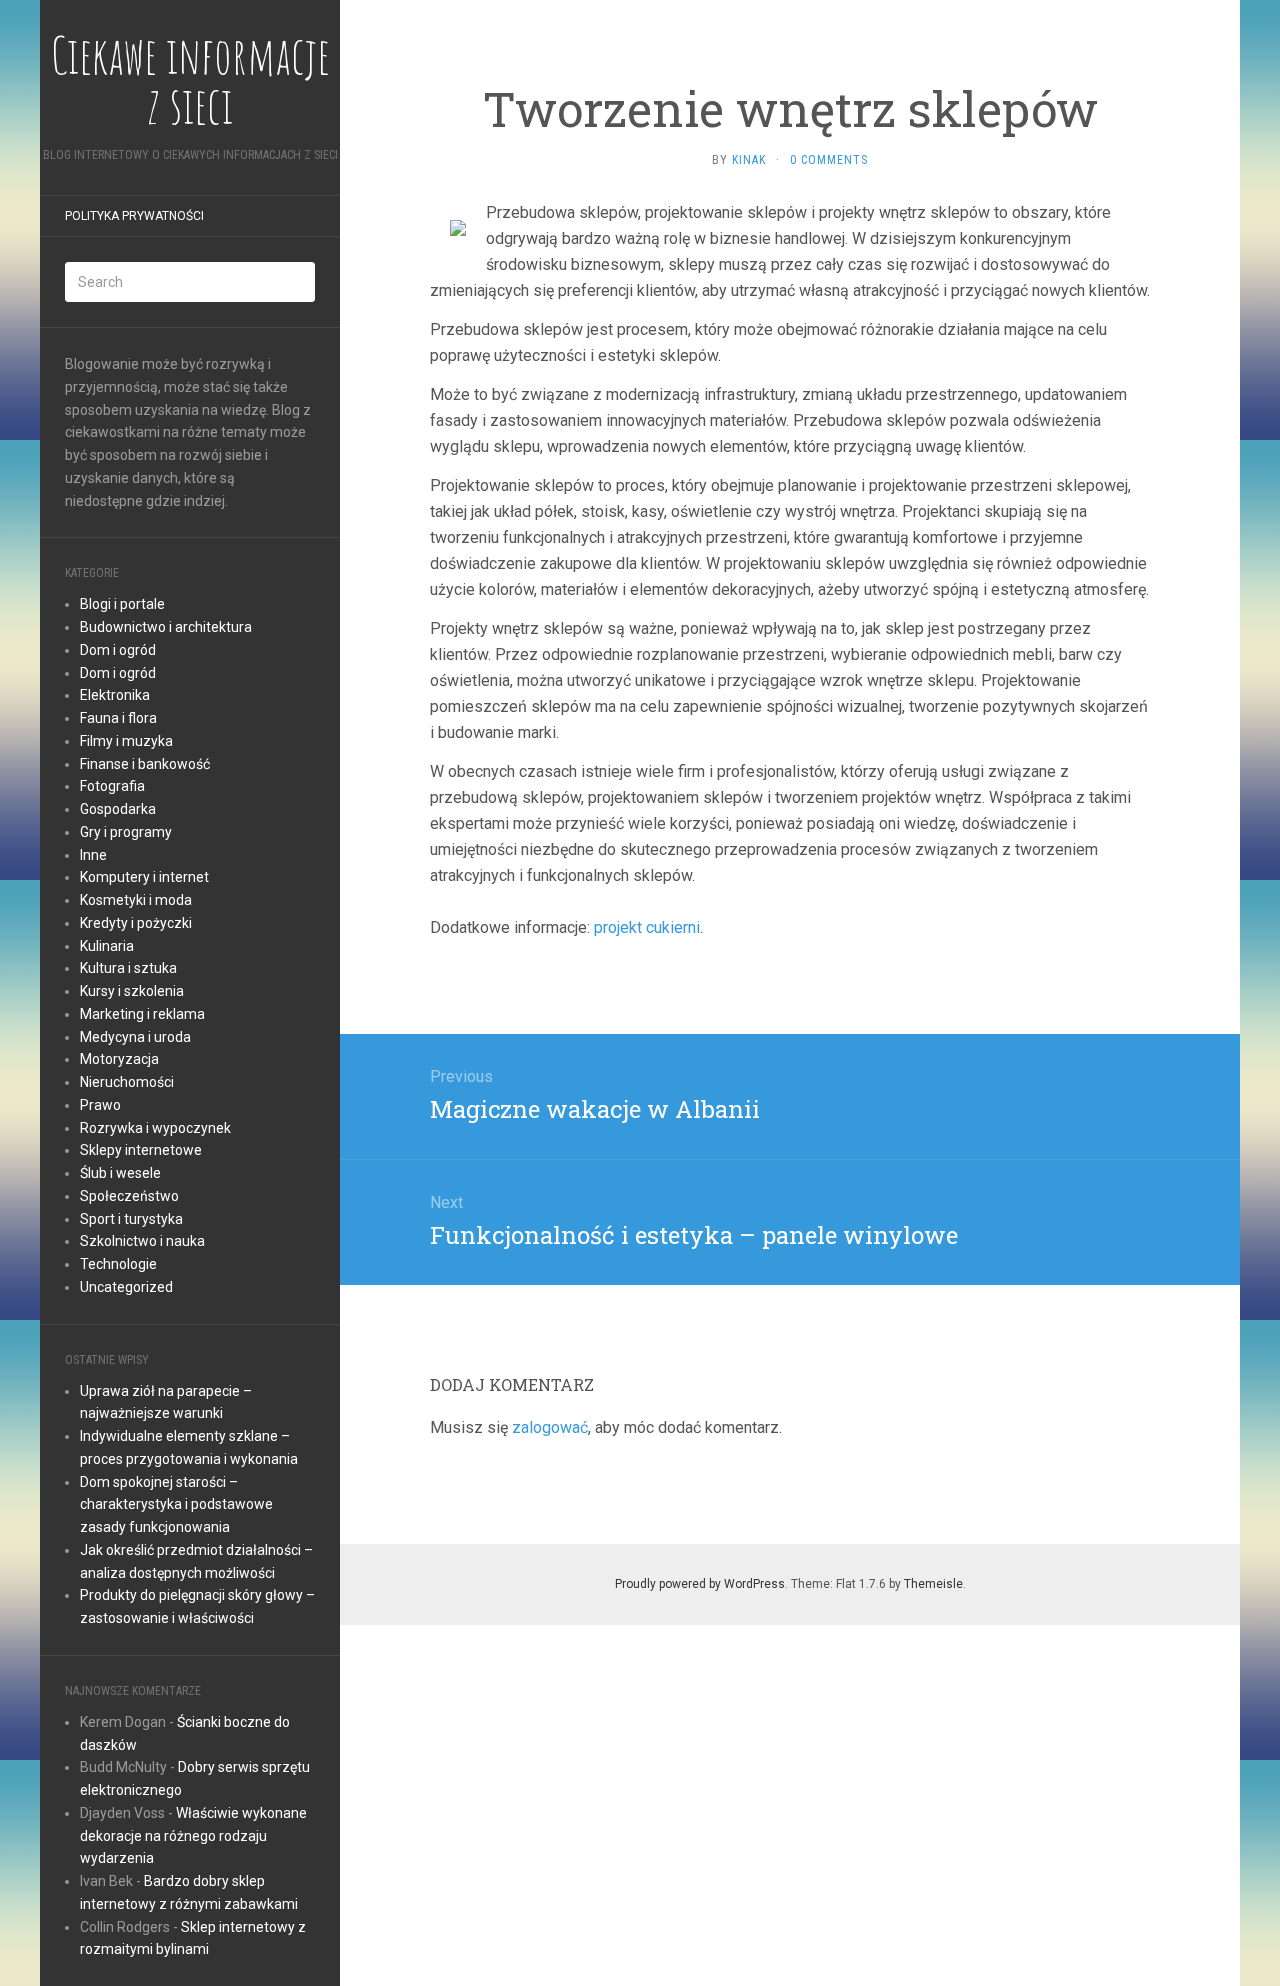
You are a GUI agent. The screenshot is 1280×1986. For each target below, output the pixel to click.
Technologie (118, 1264)
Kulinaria (107, 946)
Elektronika (115, 695)
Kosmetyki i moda (136, 900)
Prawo (100, 1105)
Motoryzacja (119, 1059)
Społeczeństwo (129, 1196)
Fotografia (112, 786)
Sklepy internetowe (141, 1150)
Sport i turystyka (131, 1219)
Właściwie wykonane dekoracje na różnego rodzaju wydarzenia (193, 1836)
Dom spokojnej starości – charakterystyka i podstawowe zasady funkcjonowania (176, 1505)
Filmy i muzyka (126, 741)
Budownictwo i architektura (166, 627)
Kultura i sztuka (128, 968)
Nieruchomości (127, 1082)
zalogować (550, 1427)
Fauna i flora (118, 718)
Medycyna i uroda (135, 1037)
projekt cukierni (647, 927)
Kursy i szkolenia (132, 991)
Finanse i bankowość (145, 764)
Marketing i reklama (142, 1014)
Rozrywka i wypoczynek (155, 1128)
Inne (93, 855)
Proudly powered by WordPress (700, 1584)
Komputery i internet (144, 877)
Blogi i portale (122, 604)
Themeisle (933, 1584)
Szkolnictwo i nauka (142, 1241)
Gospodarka (118, 809)
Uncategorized (126, 1287)
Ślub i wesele (120, 1173)
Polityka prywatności (134, 216)
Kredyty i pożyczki (136, 923)
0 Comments (829, 160)
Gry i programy (126, 832)
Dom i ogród (118, 650)
